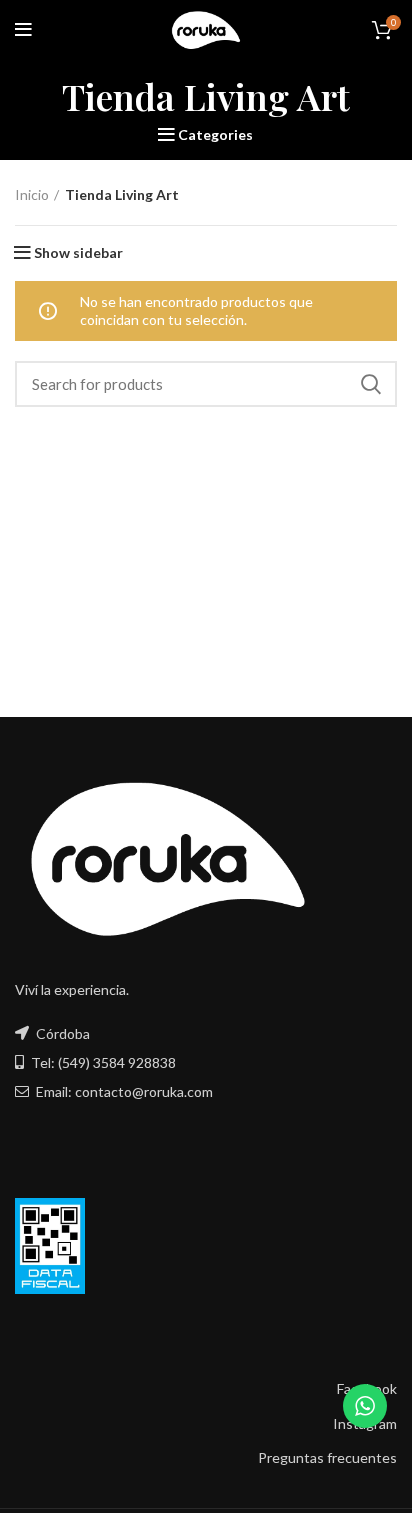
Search (370, 384)
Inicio (32, 194)
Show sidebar (78, 253)
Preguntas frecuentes (327, 1457)
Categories (215, 135)
